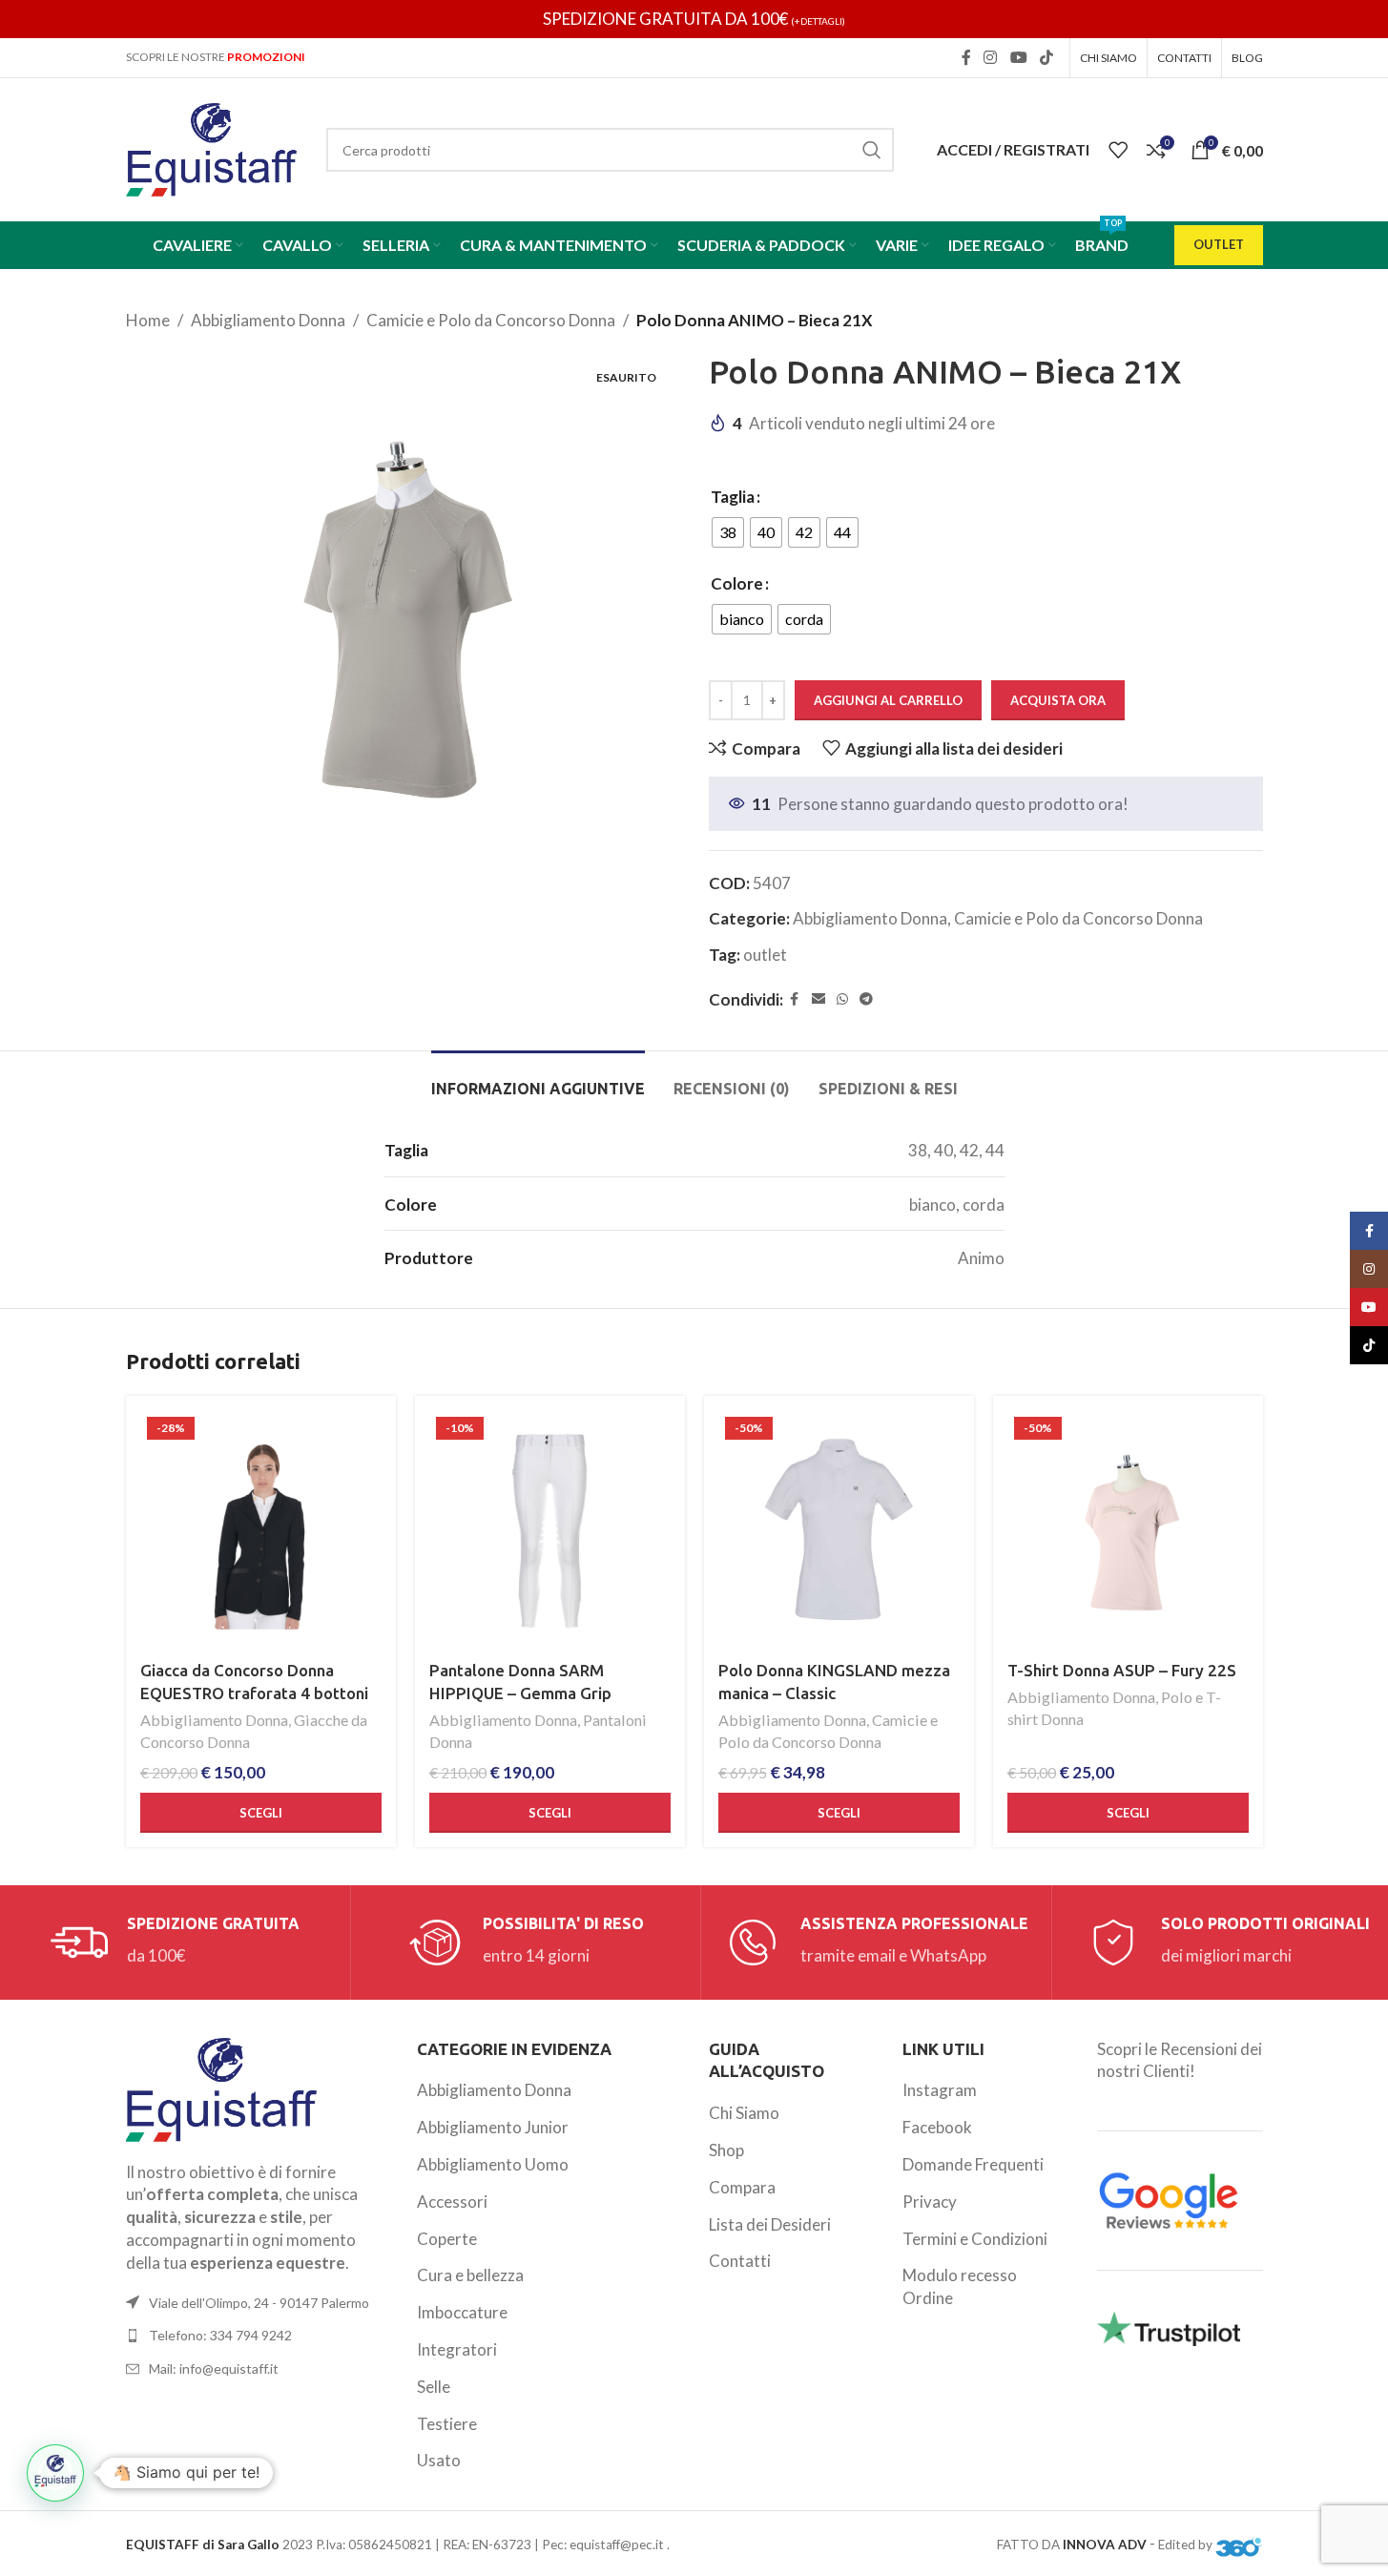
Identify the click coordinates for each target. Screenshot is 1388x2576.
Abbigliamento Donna (268, 320)
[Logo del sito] (212, 147)
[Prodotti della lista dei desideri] (1118, 150)
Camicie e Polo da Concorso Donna (491, 320)
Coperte (447, 2239)
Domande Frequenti (973, 2164)
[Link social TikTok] (1046, 57)
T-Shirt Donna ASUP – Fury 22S (1122, 1670)
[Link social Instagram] (991, 57)
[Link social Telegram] (866, 999)
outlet (765, 955)
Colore (737, 583)
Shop (726, 2150)
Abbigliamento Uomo (493, 2164)
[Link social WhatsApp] (842, 999)
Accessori (452, 2202)
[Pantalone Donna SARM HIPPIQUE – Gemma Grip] (550, 1531)
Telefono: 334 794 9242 (220, 2335)
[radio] (728, 532)
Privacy (930, 2202)
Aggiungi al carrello (888, 700)
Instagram (940, 2090)
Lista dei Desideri (770, 2224)
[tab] (538, 1080)
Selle (434, 2387)
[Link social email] (818, 999)
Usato (439, 2460)
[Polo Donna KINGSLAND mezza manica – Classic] (839, 1531)
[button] (55, 2473)
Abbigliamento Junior (493, 2127)
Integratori (457, 2349)
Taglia (733, 497)
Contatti (740, 2261)
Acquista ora (1058, 700)
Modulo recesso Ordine (960, 2286)
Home (148, 320)
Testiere (447, 2424)
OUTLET (1219, 244)
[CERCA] (872, 150)
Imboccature (462, 2312)
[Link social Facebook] (966, 57)
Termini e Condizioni (975, 2239)
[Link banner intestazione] (694, 19)
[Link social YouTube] (1018, 57)
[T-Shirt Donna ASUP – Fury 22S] (1128, 1531)
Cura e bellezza (470, 2275)
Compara (742, 2187)
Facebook (937, 2127)
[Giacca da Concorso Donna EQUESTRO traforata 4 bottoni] (261, 1531)
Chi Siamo (744, 2113)
